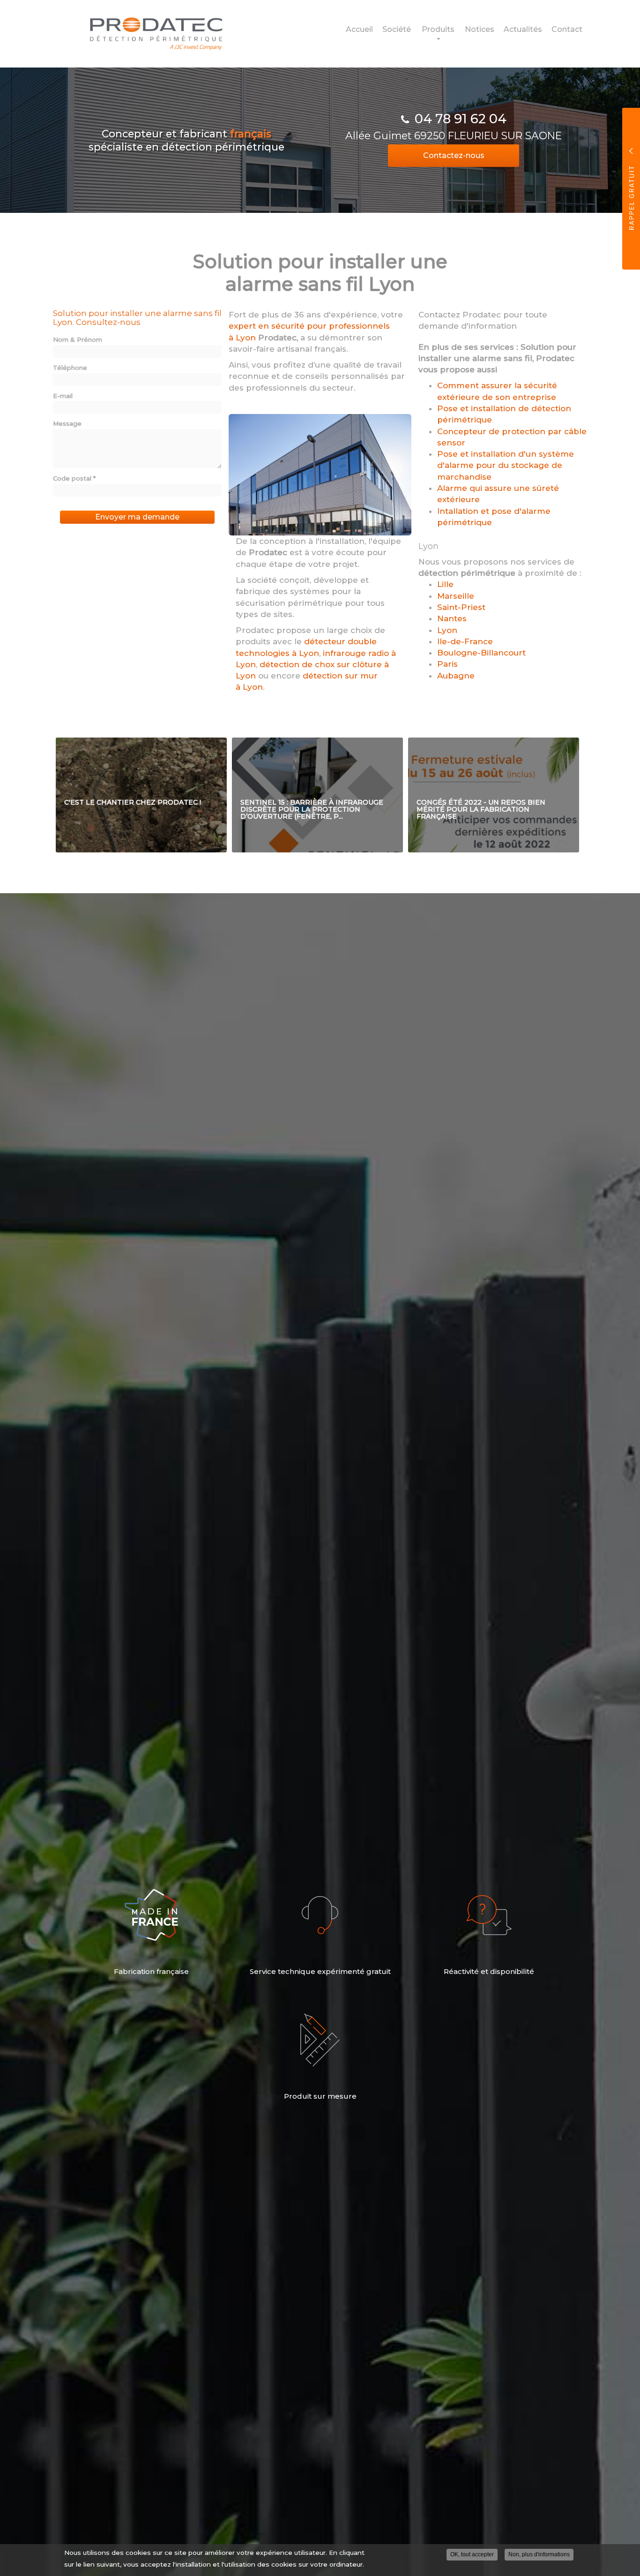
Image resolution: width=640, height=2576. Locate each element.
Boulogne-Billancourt (481, 653)
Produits (438, 29)
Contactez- (454, 155)
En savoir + (141, 795)
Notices (480, 29)
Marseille (456, 596)
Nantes (452, 618)
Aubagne (456, 676)
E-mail (63, 396)
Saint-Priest (461, 607)
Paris (447, 664)
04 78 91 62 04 (461, 119)
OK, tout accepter (472, 2554)
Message (67, 423)
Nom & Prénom (78, 339)
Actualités (523, 29)
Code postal (74, 478)
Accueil (359, 29)
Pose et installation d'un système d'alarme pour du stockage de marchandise (506, 465)
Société (397, 29)
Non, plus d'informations (539, 2554)
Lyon (447, 630)
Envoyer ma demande (137, 517)
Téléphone (70, 368)
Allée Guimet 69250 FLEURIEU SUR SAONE (454, 136)
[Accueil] (149, 34)
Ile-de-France (465, 641)
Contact (567, 29)
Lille (445, 584)
